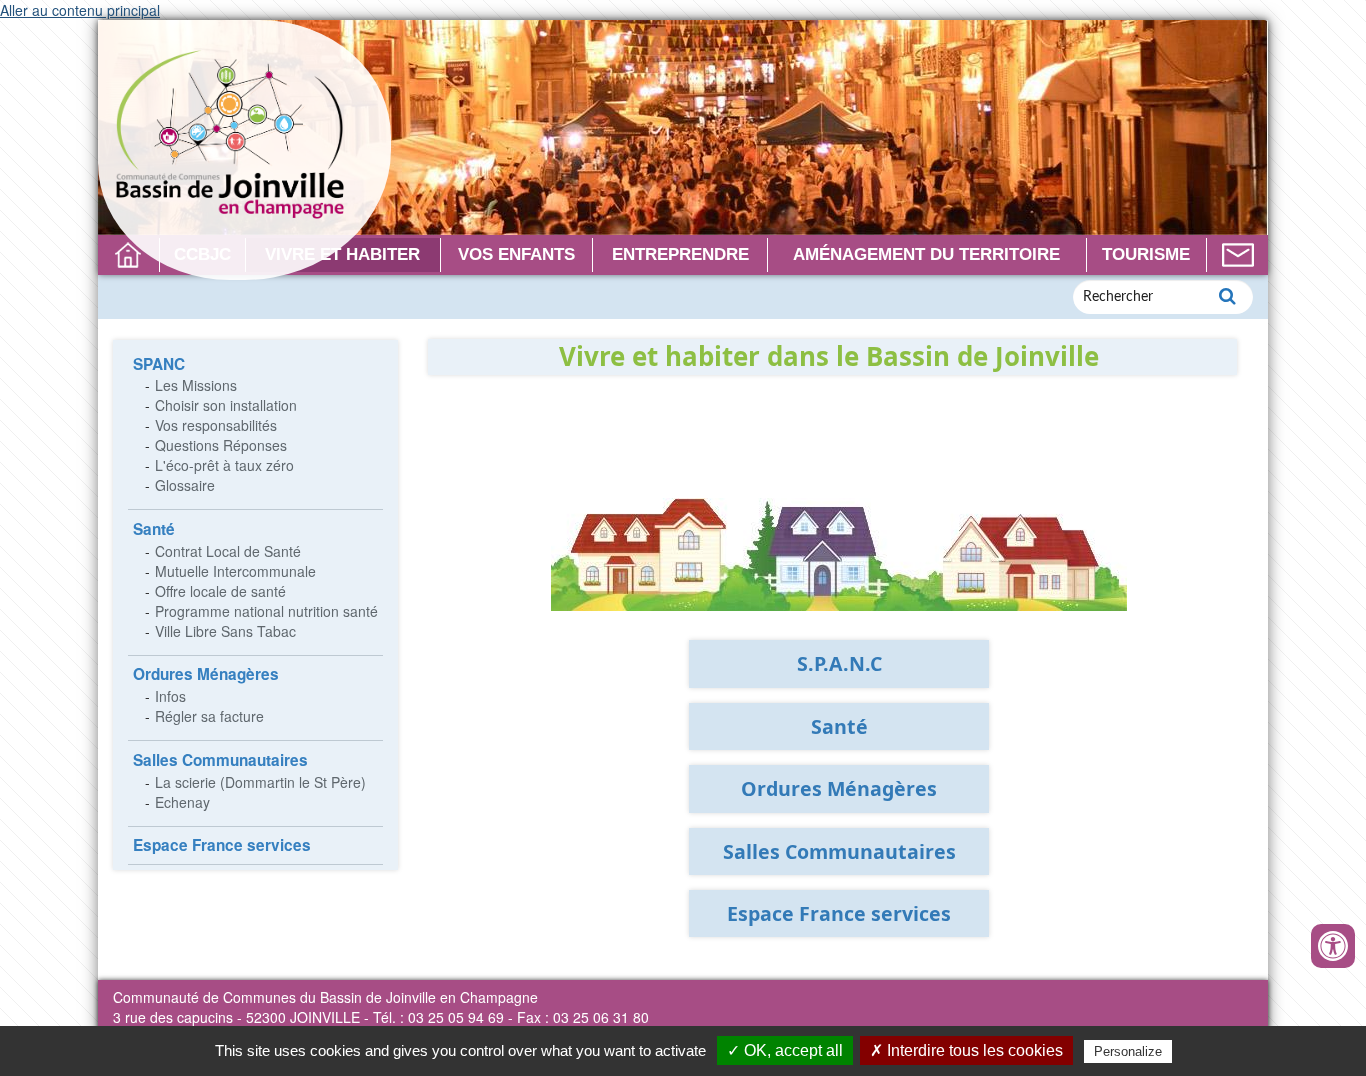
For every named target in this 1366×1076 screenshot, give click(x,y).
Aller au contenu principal (80, 10)
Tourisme (1146, 254)
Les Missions (196, 385)
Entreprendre (680, 254)
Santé (154, 529)
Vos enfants (516, 254)
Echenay (182, 802)
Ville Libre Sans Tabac (225, 631)
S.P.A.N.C (839, 663)
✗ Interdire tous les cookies (966, 1050)
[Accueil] (244, 150)
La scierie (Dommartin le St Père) (260, 782)
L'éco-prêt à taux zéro (224, 465)
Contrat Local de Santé (228, 551)
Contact (1237, 255)
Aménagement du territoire (926, 254)
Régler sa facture (209, 716)
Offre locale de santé (220, 591)
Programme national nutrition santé (266, 611)
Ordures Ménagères (206, 674)
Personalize (1128, 1051)
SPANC (159, 364)
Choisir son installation (226, 405)
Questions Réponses (221, 445)
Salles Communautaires (220, 760)
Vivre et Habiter (342, 254)
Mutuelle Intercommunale (235, 571)
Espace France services (222, 845)
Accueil (128, 255)
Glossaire (185, 485)
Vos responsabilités (216, 425)
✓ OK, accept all (785, 1050)
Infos (170, 696)
